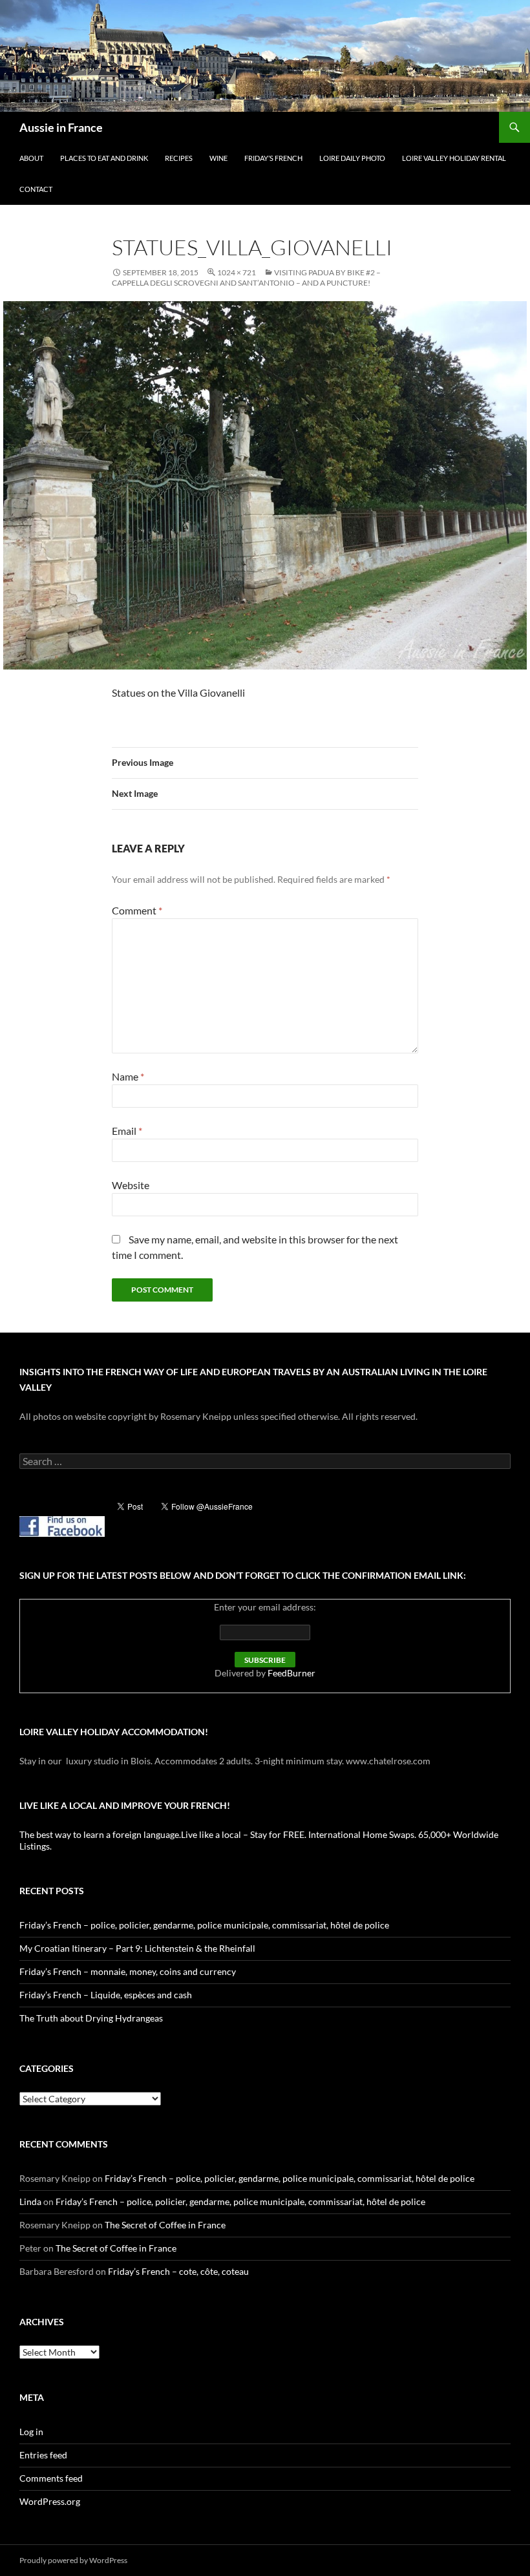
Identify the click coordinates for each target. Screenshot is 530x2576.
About (31, 158)
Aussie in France (61, 127)
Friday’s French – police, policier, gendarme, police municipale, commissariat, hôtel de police (204, 1925)
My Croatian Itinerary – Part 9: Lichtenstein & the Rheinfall (137, 1948)
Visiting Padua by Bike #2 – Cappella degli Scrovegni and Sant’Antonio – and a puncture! (246, 278)
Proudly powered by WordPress (73, 2560)
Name (128, 1076)
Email (127, 1131)
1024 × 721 (237, 272)
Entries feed (43, 2455)
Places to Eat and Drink (104, 158)
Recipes (179, 158)
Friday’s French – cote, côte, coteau (178, 2271)
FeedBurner (291, 1673)
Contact (36, 189)
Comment (137, 910)
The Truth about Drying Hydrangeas (91, 2018)
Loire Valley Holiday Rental (454, 158)
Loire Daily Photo (352, 158)
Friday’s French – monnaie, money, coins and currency (128, 1971)
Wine (218, 158)
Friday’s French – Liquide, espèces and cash (106, 1995)
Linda (30, 2201)
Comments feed (51, 2478)
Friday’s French (273, 158)
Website (131, 1185)
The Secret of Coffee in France (165, 2225)
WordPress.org (50, 2501)
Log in (31, 2432)
